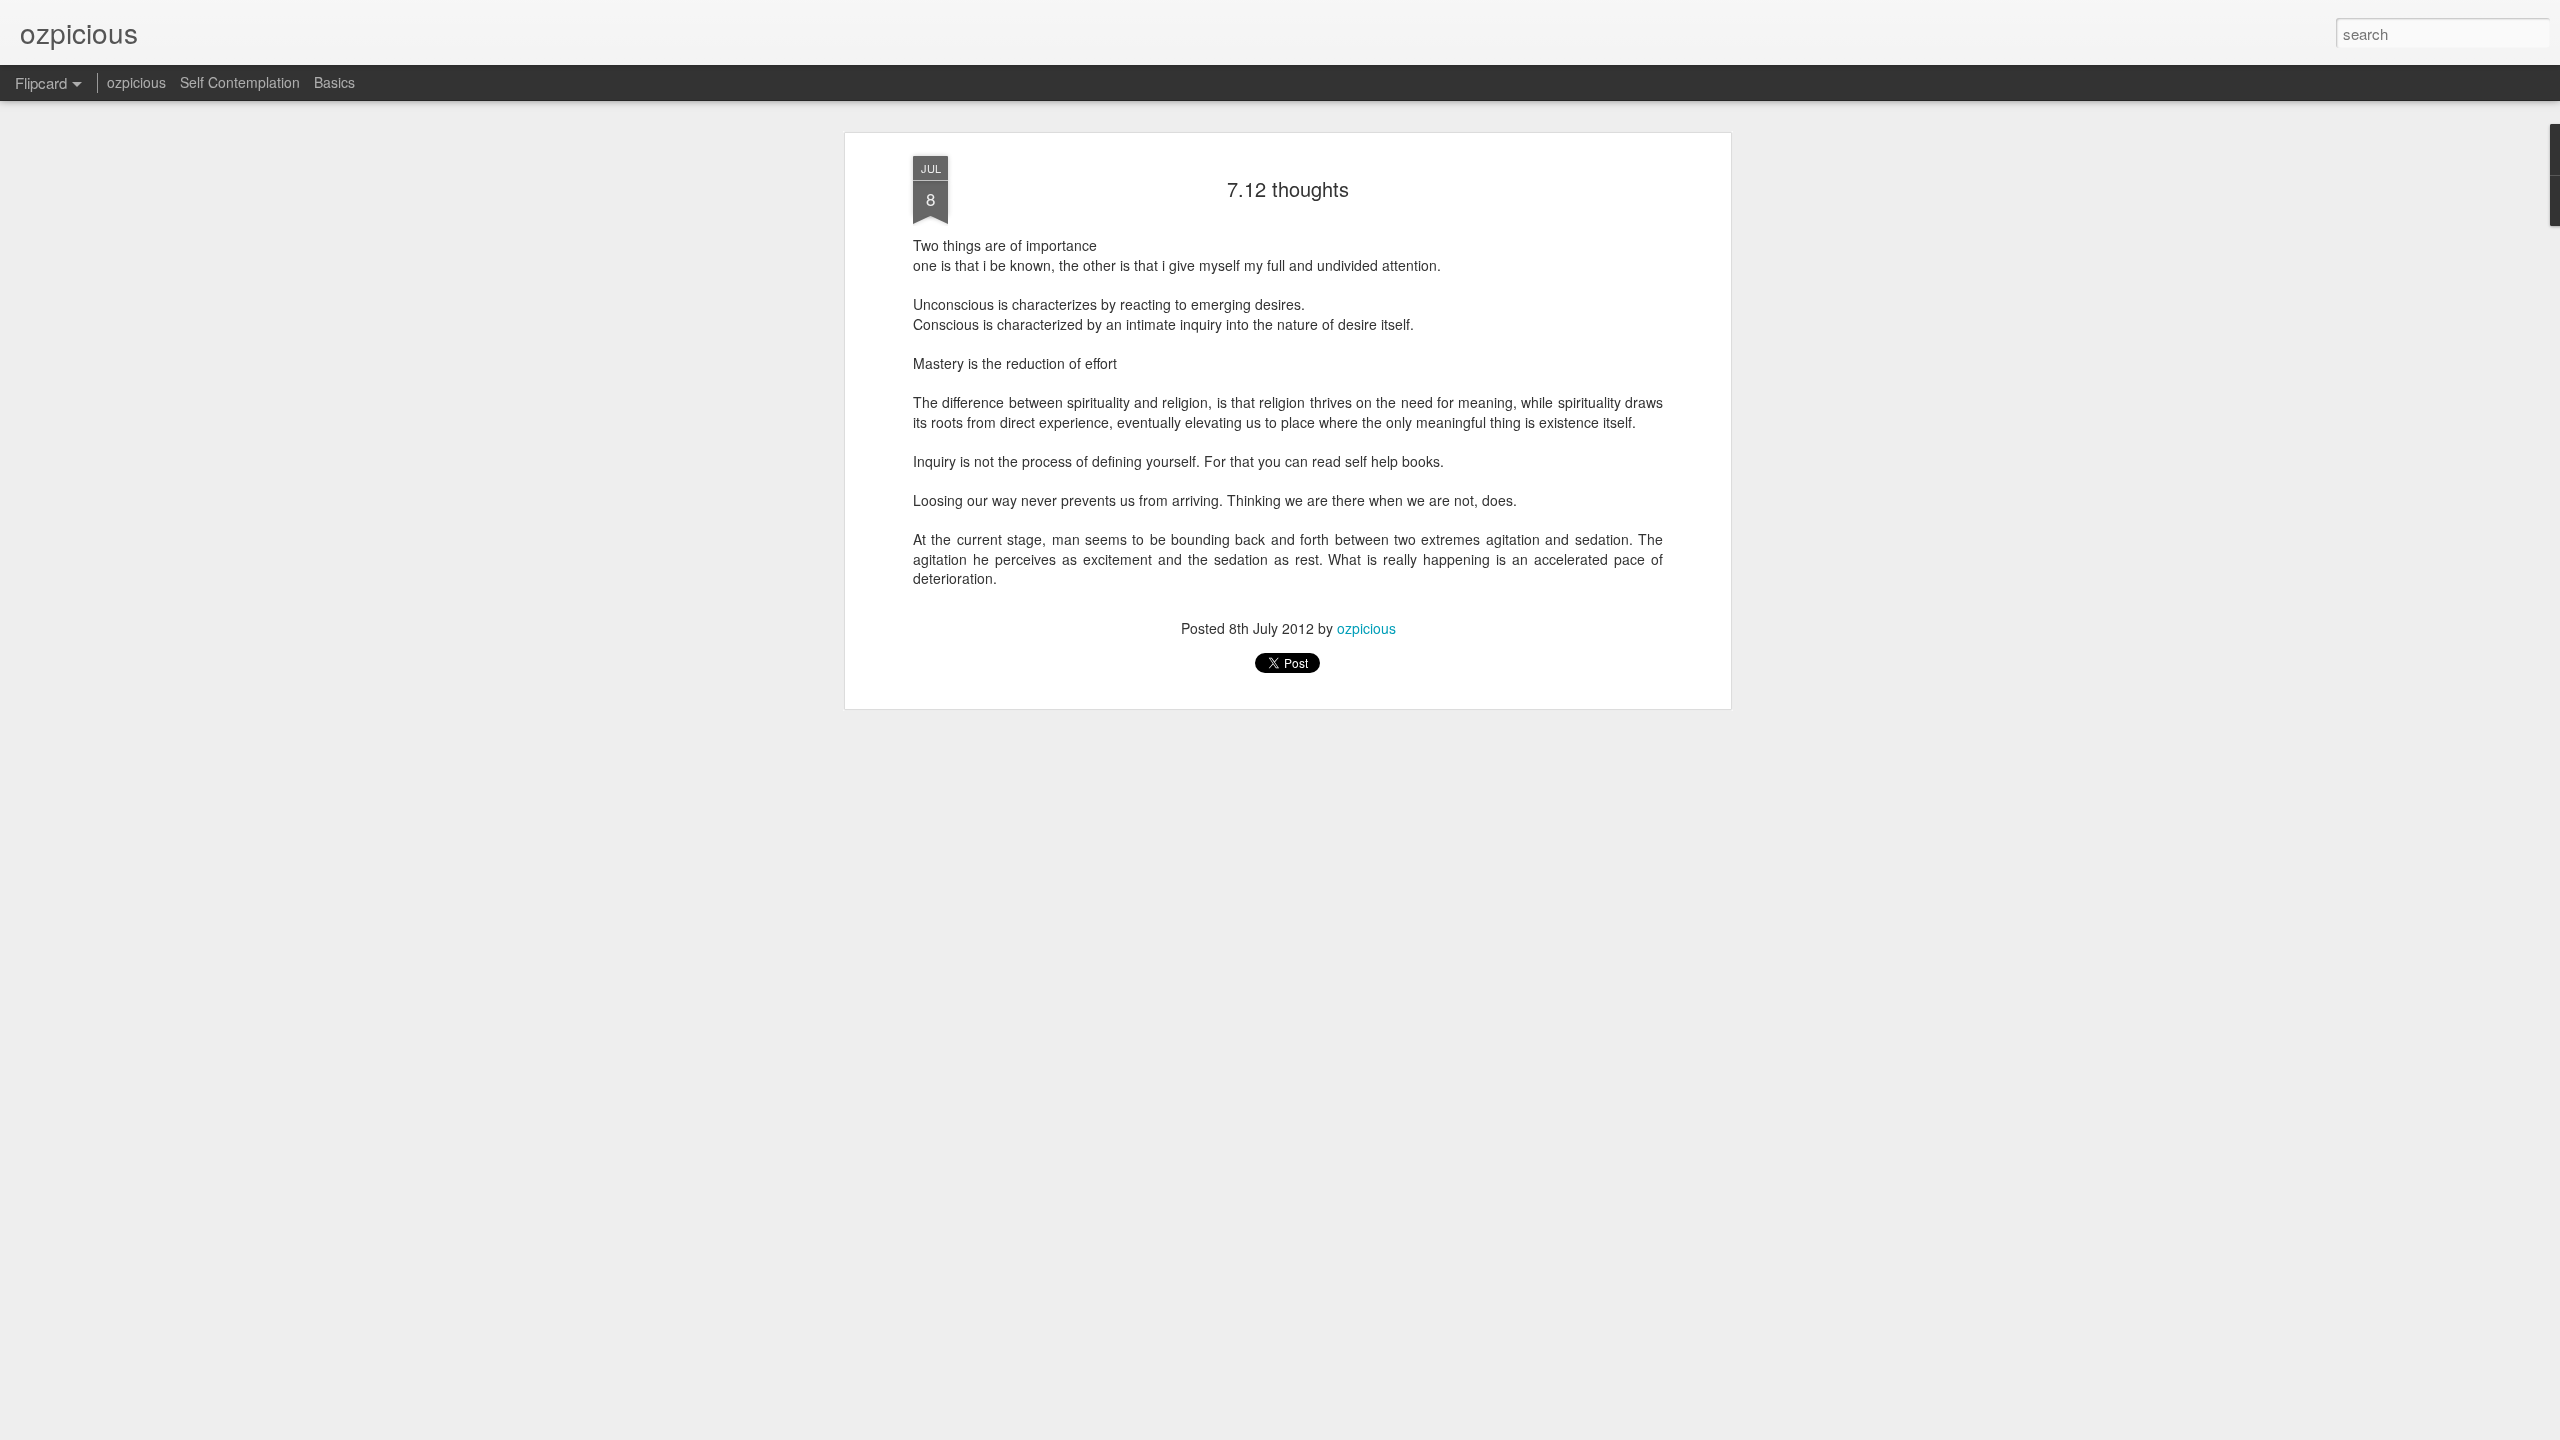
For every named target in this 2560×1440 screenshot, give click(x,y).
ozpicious (1366, 628)
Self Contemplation (240, 82)
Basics (334, 82)
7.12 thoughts (1288, 188)
